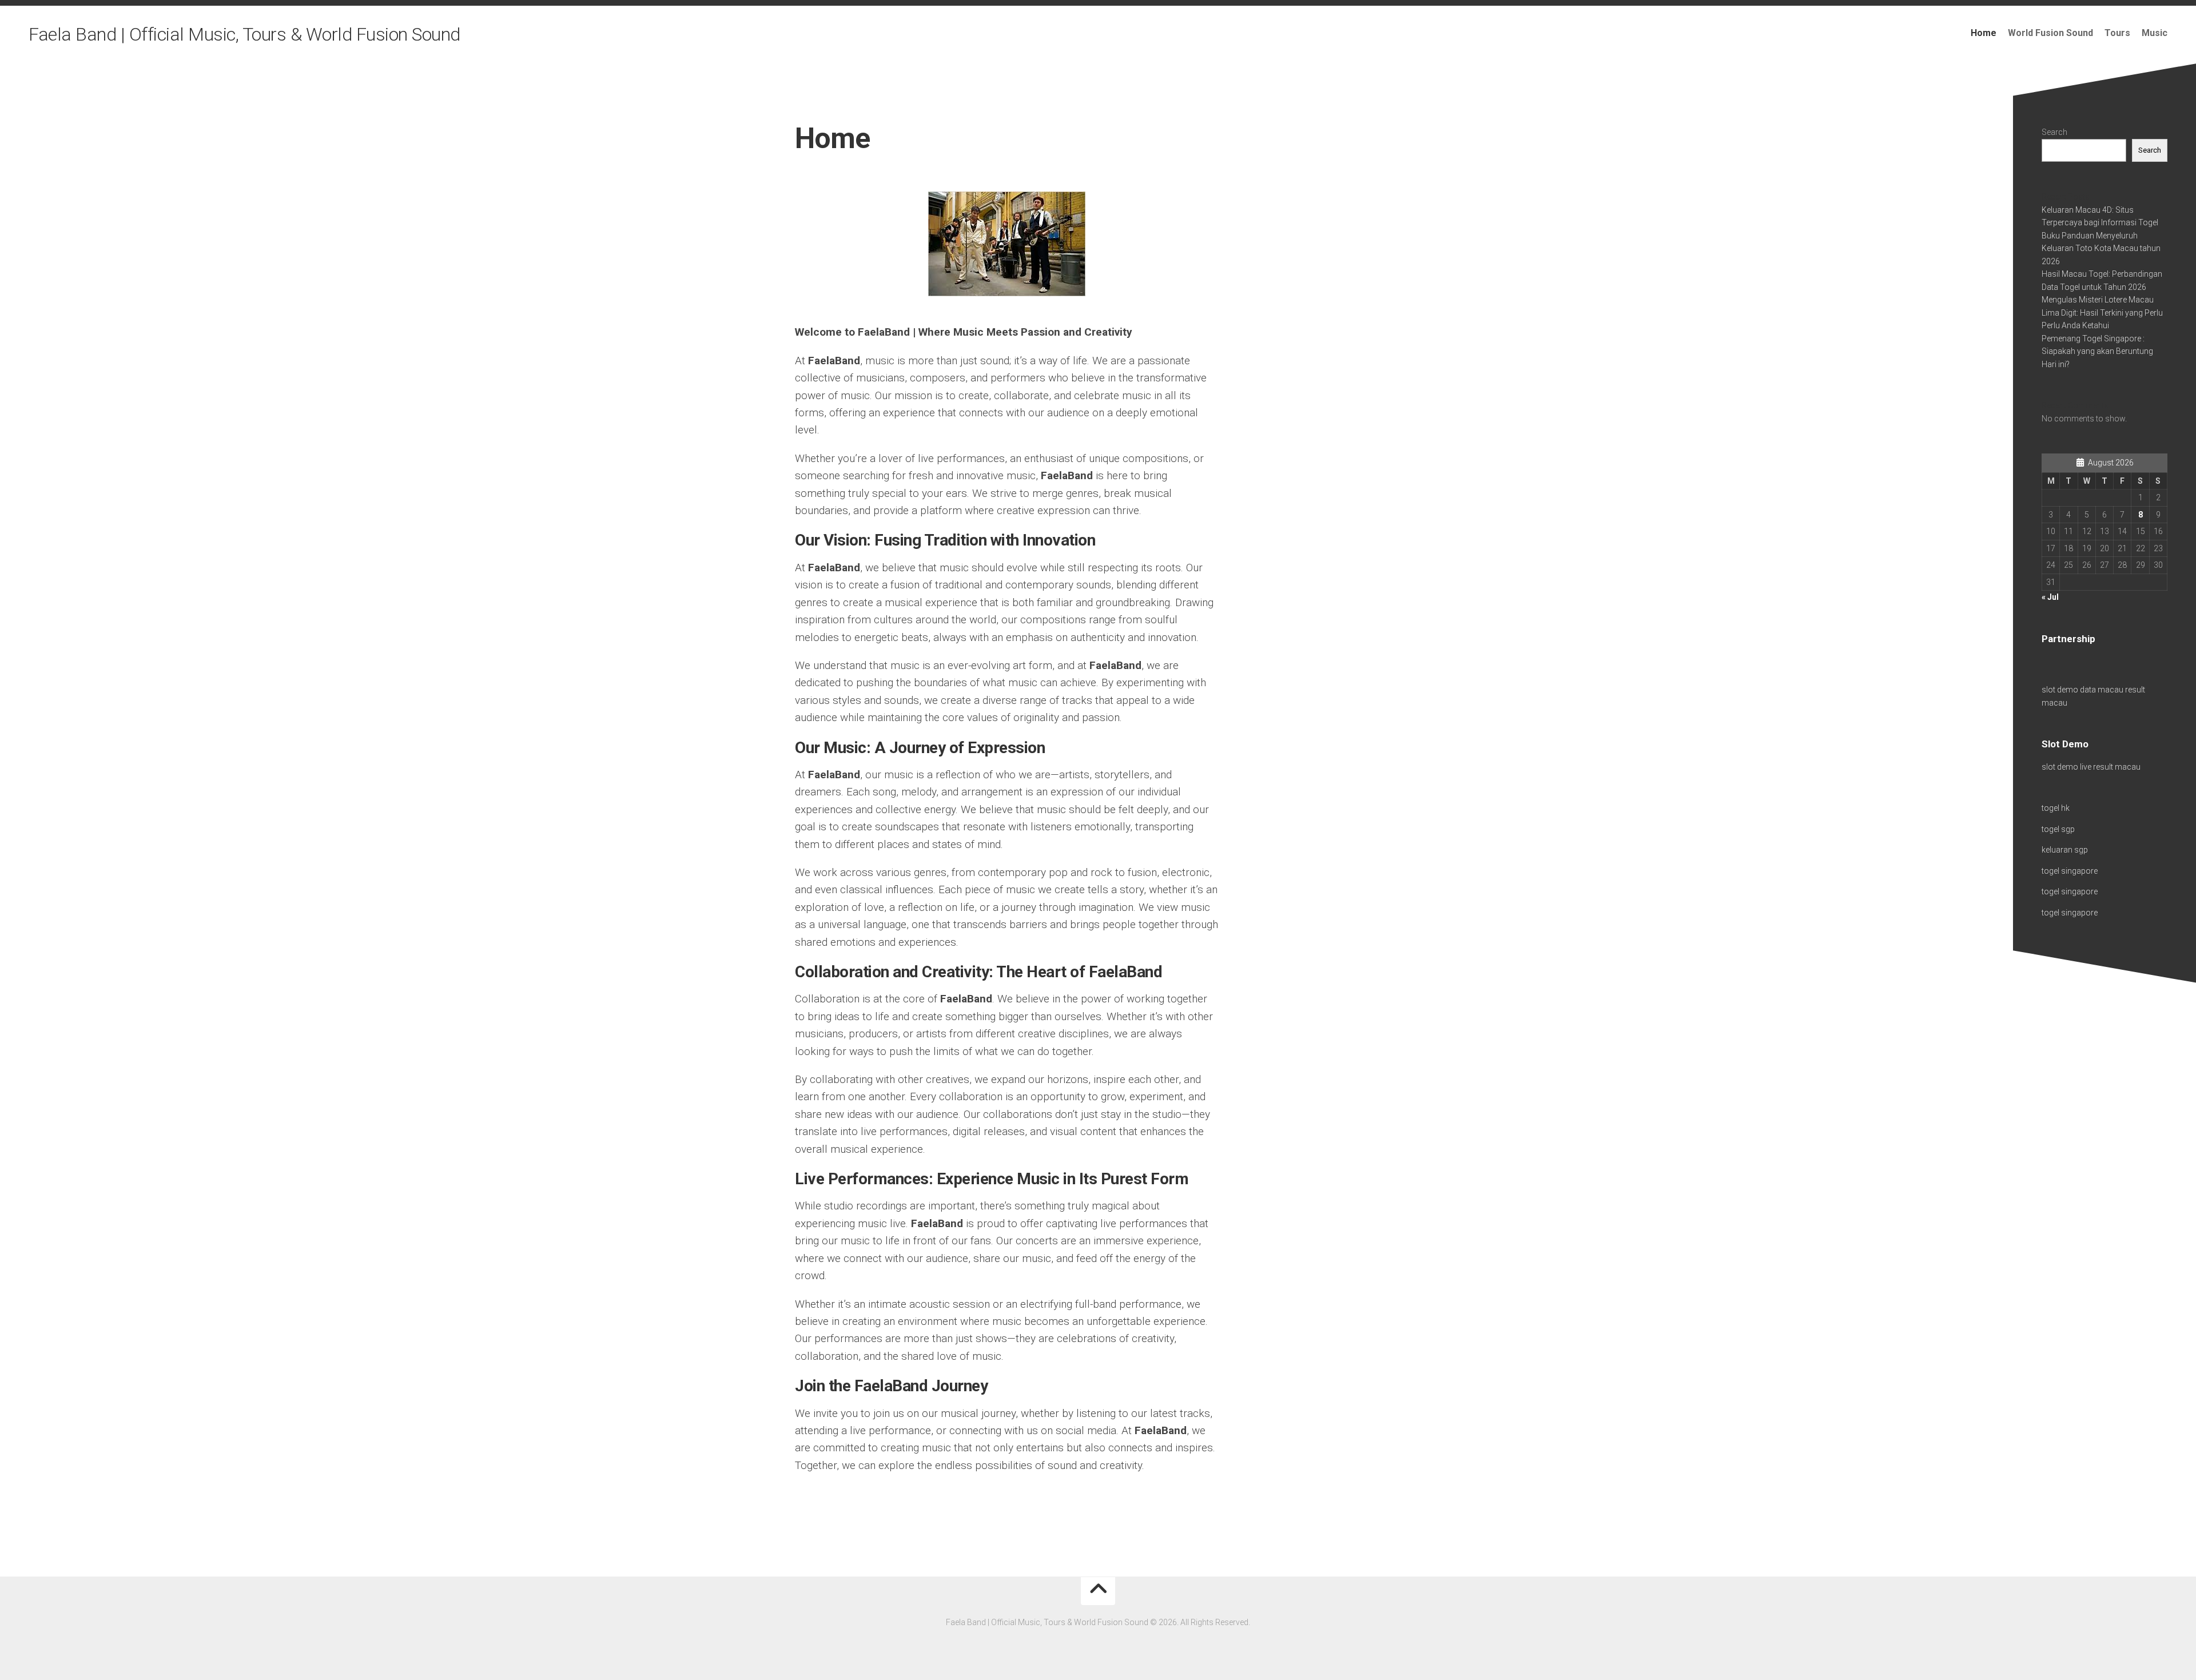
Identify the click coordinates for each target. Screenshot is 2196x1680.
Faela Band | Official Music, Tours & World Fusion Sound (244, 34)
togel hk (2056, 808)
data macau (2102, 690)
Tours (2117, 33)
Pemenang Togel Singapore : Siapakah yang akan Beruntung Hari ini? (2097, 351)
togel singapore (2070, 871)
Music (2155, 33)
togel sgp (2058, 829)
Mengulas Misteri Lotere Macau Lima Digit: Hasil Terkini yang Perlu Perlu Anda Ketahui (2102, 312)
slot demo (2060, 690)
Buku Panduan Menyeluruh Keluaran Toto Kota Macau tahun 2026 (2101, 248)
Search (2054, 132)
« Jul (2050, 597)
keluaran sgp (2065, 850)
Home (1984, 33)
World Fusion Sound (2050, 33)
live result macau (2110, 767)
